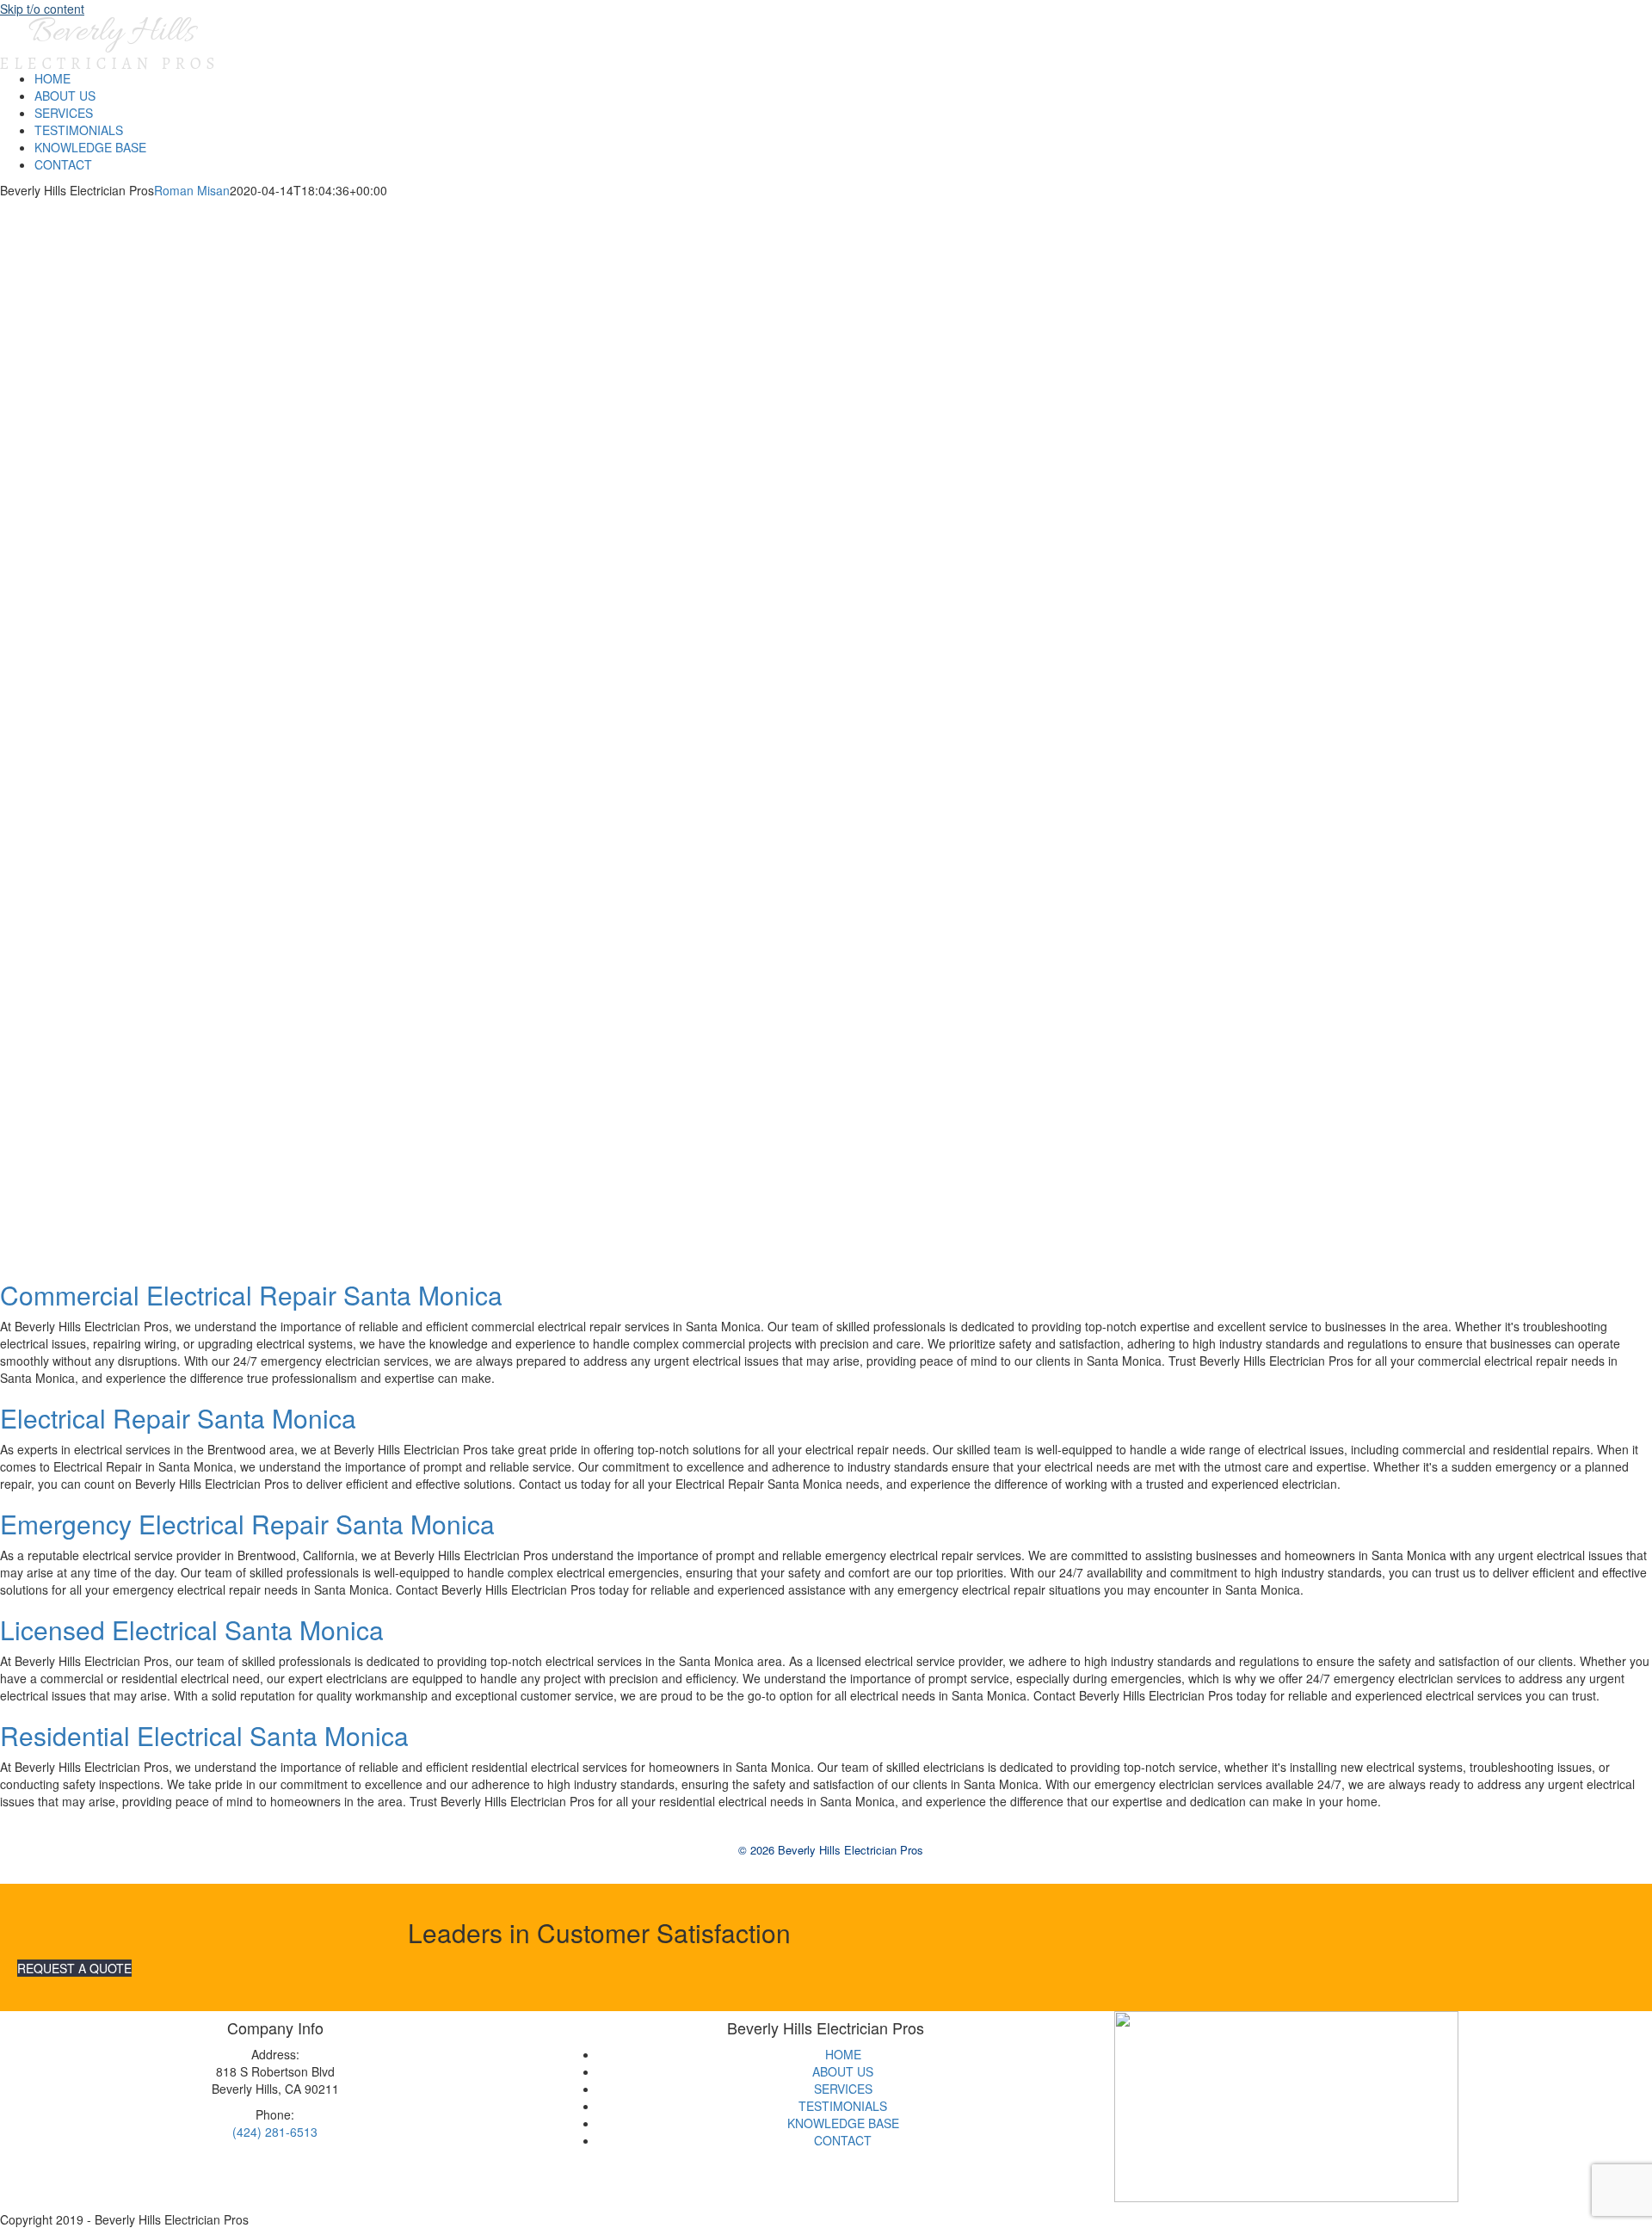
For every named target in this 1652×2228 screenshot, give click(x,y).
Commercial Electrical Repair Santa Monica (251, 1295)
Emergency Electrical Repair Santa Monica (247, 1524)
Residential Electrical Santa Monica (204, 1735)
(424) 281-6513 (275, 2132)
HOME (843, 2054)
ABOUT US (843, 2071)
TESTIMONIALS (843, 2106)
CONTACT (843, 2140)
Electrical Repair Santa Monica (178, 1418)
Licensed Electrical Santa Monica (192, 1629)
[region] (826, 738)
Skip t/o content (42, 9)
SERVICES (843, 2089)
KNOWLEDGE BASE (843, 2123)
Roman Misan (192, 190)
